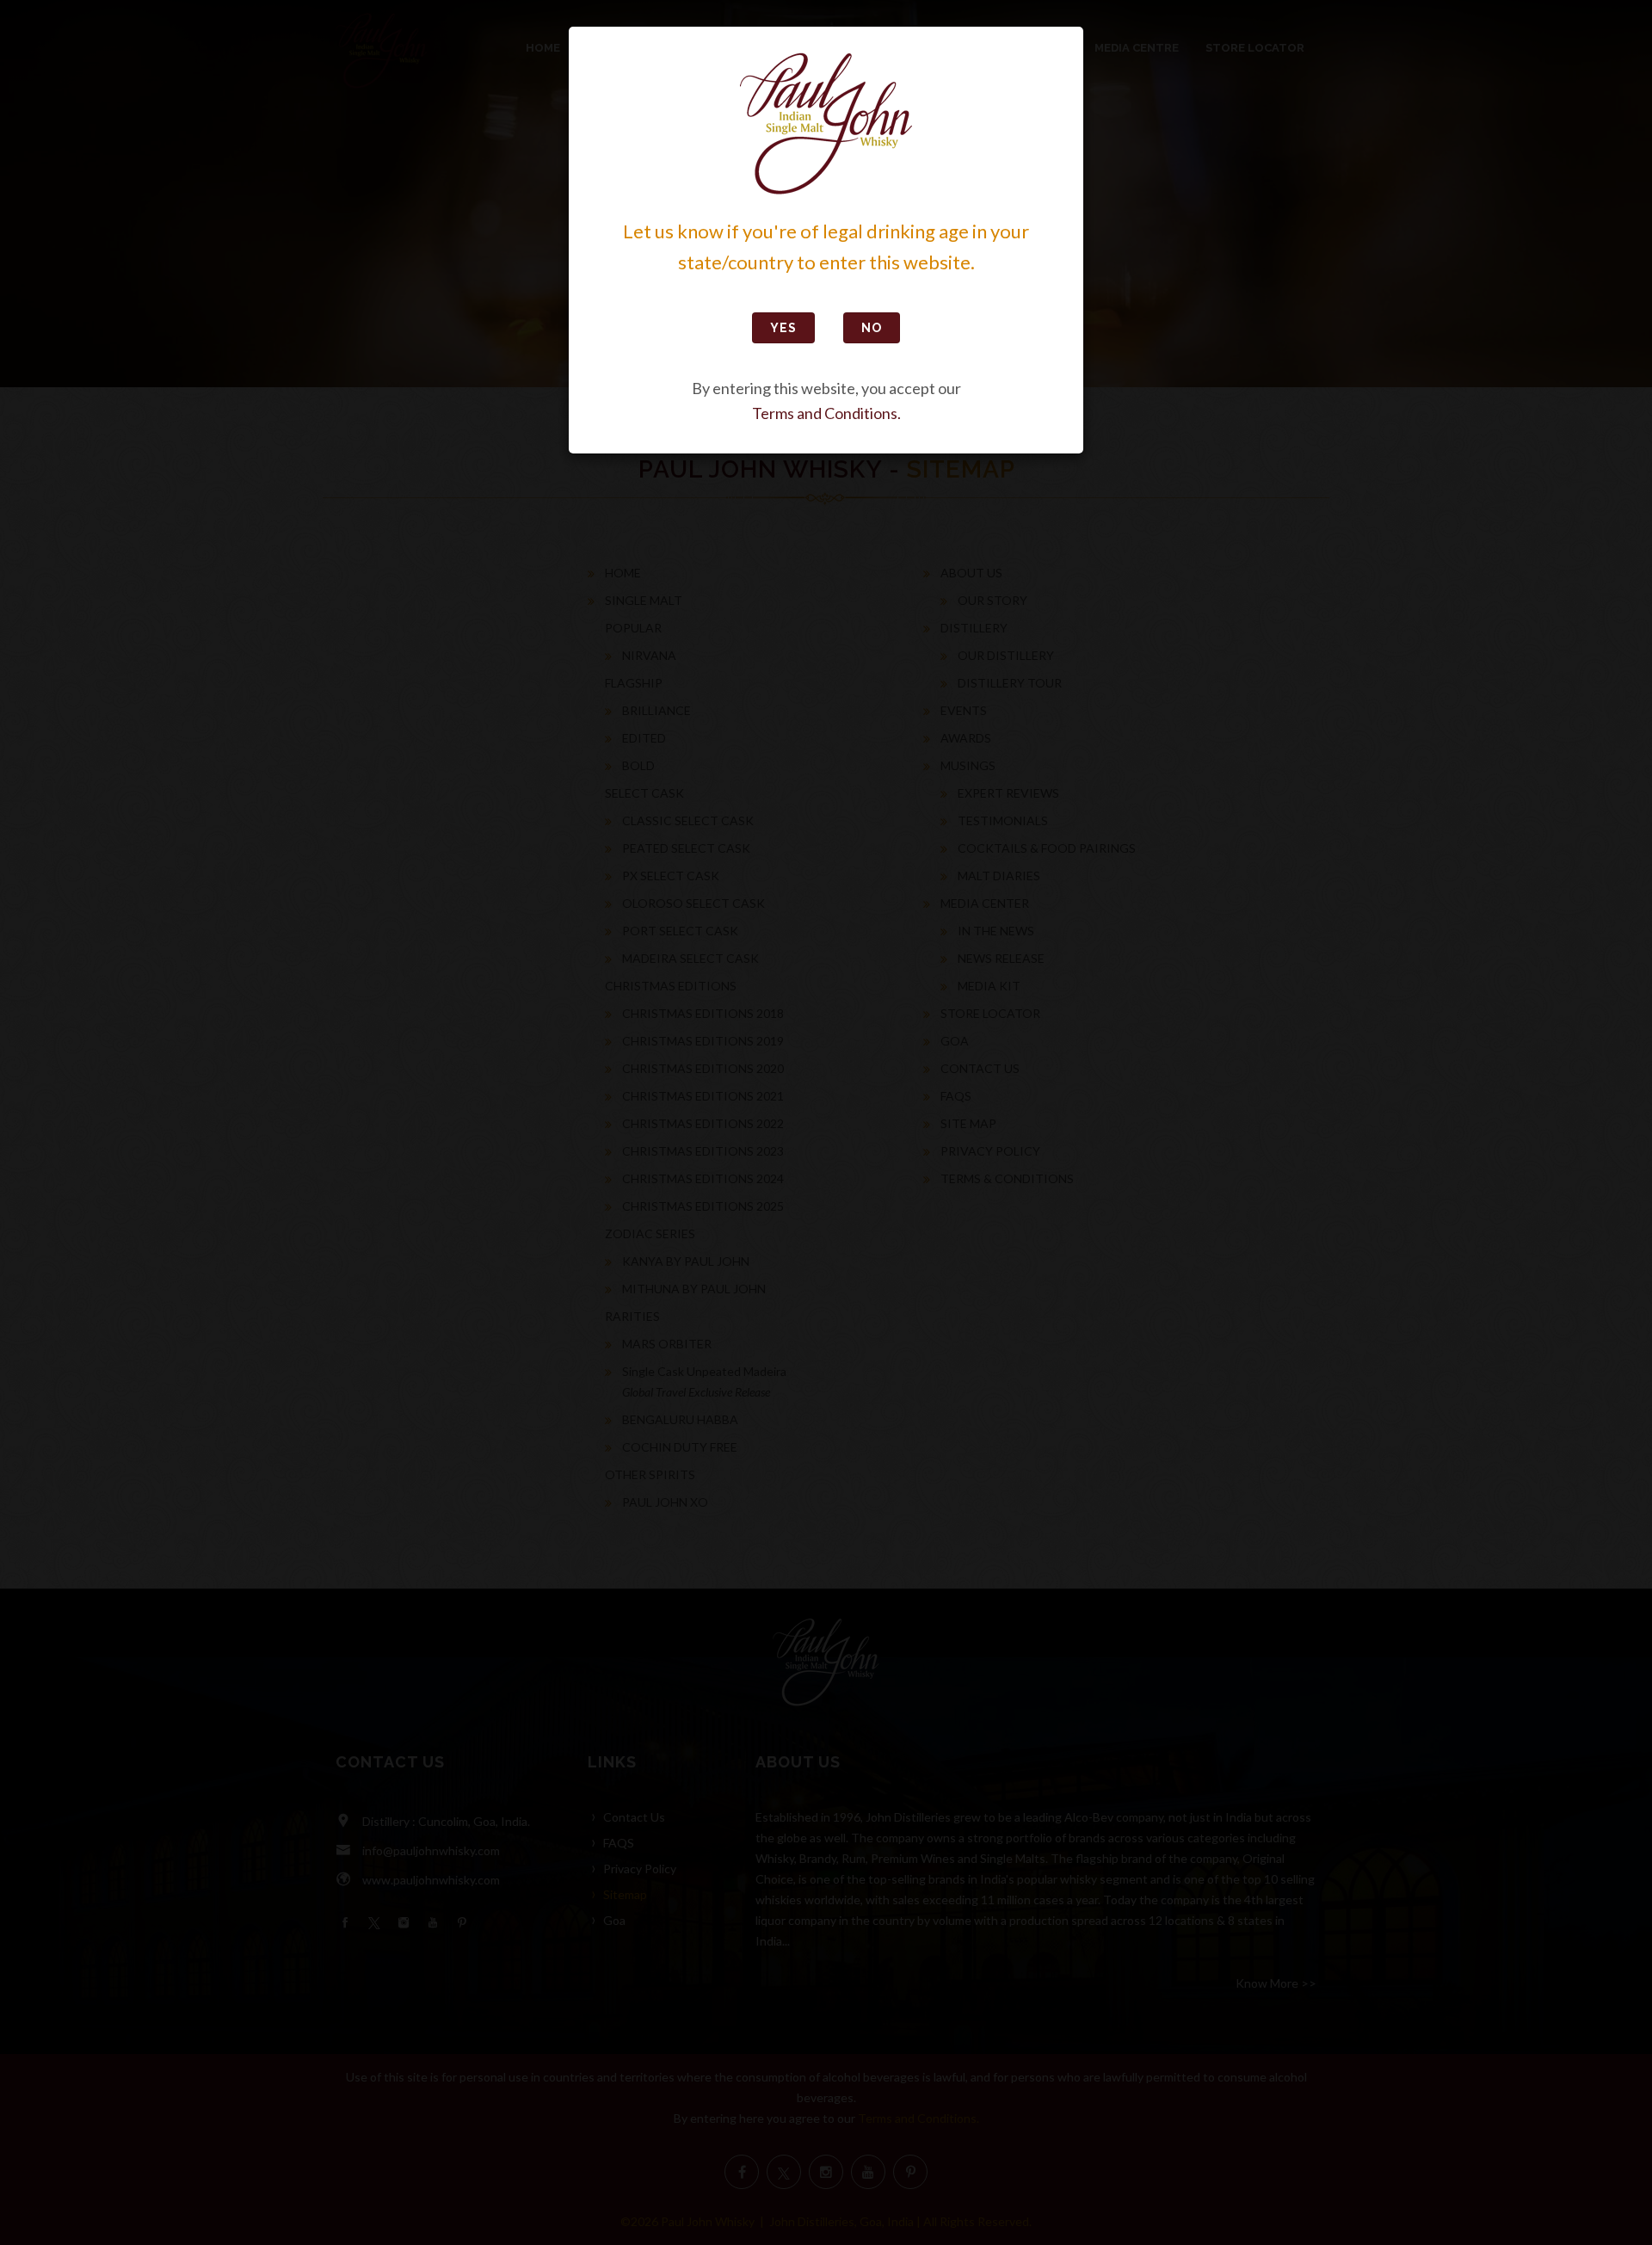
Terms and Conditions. (826, 413)
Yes (783, 328)
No (872, 328)
